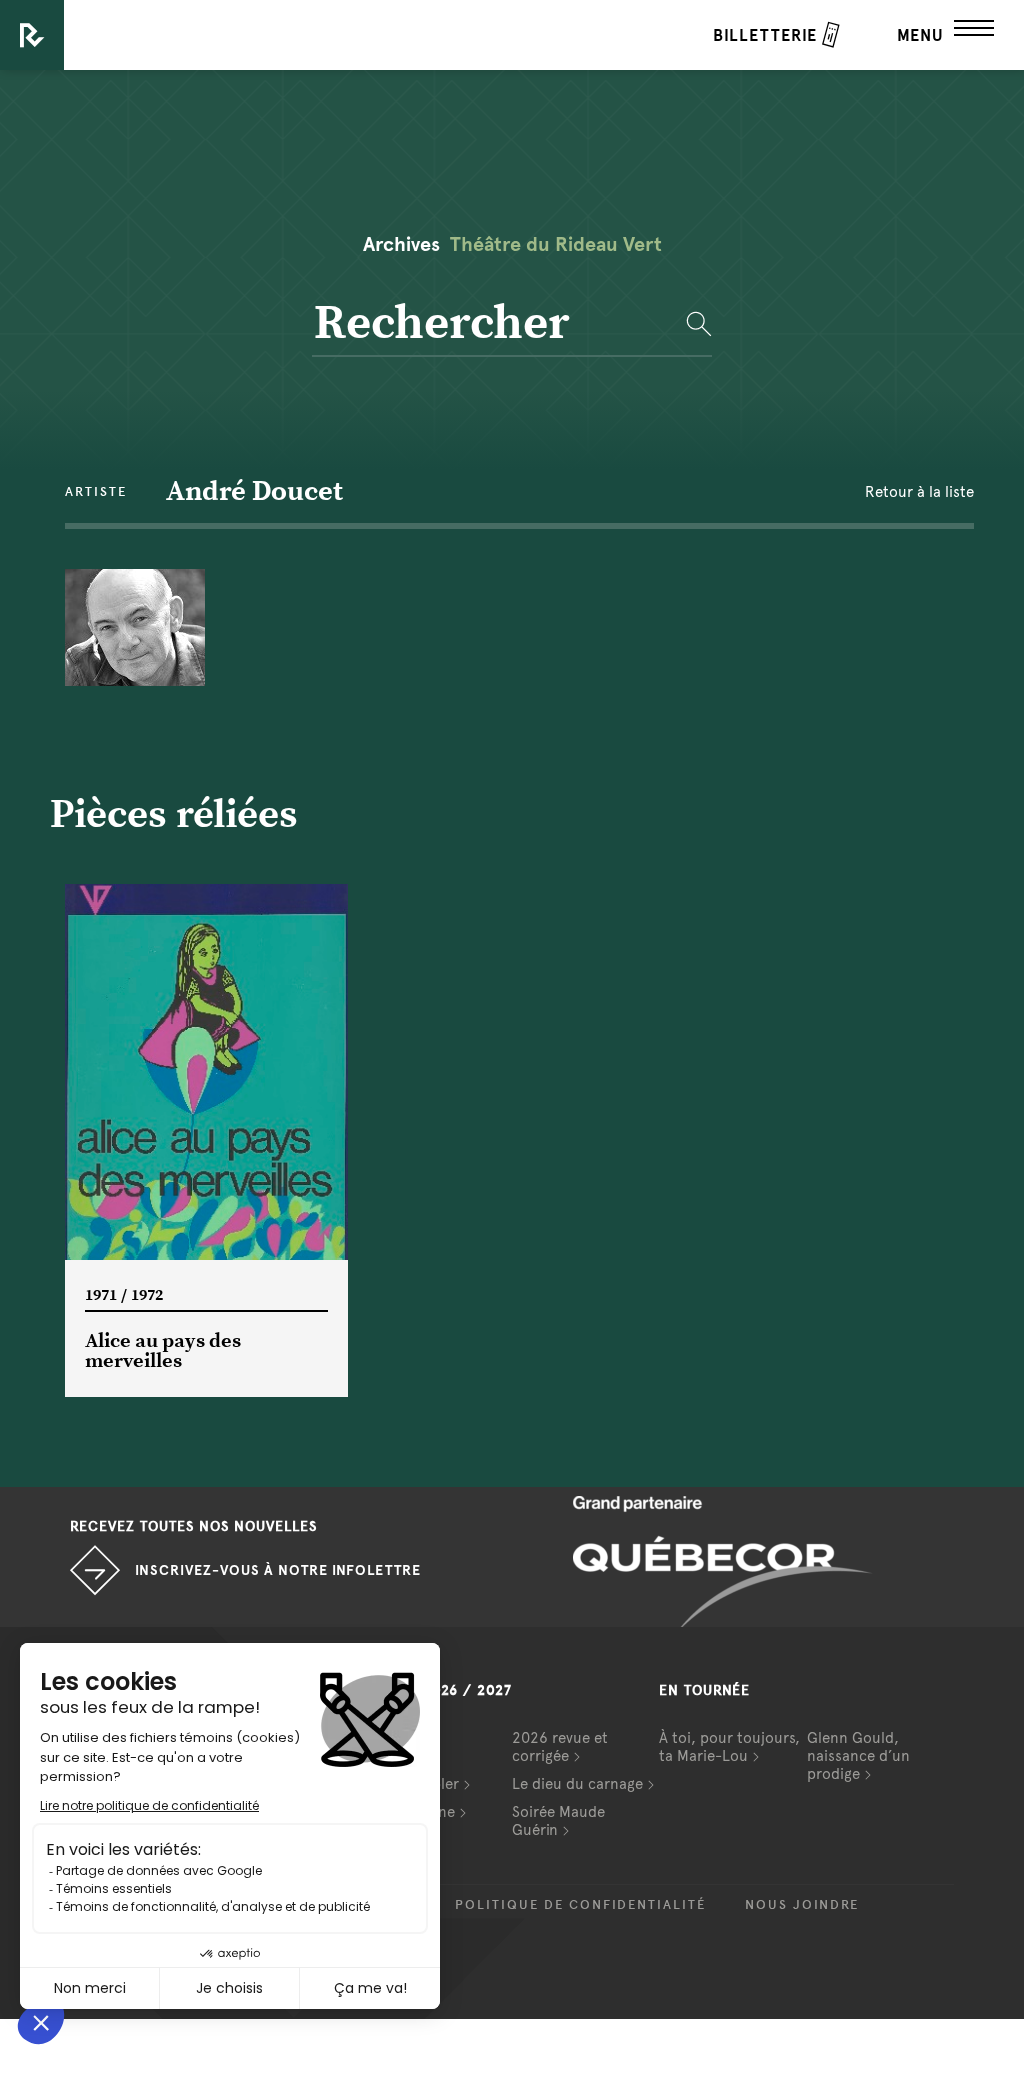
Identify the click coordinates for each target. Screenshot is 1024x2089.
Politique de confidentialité (580, 1905)
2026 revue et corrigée (560, 1747)
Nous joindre (802, 1905)
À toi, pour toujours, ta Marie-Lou (729, 1747)
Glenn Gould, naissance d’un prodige (858, 1756)
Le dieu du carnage (577, 1784)
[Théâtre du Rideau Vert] (32, 35)
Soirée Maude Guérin (558, 1821)
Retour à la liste (919, 492)
